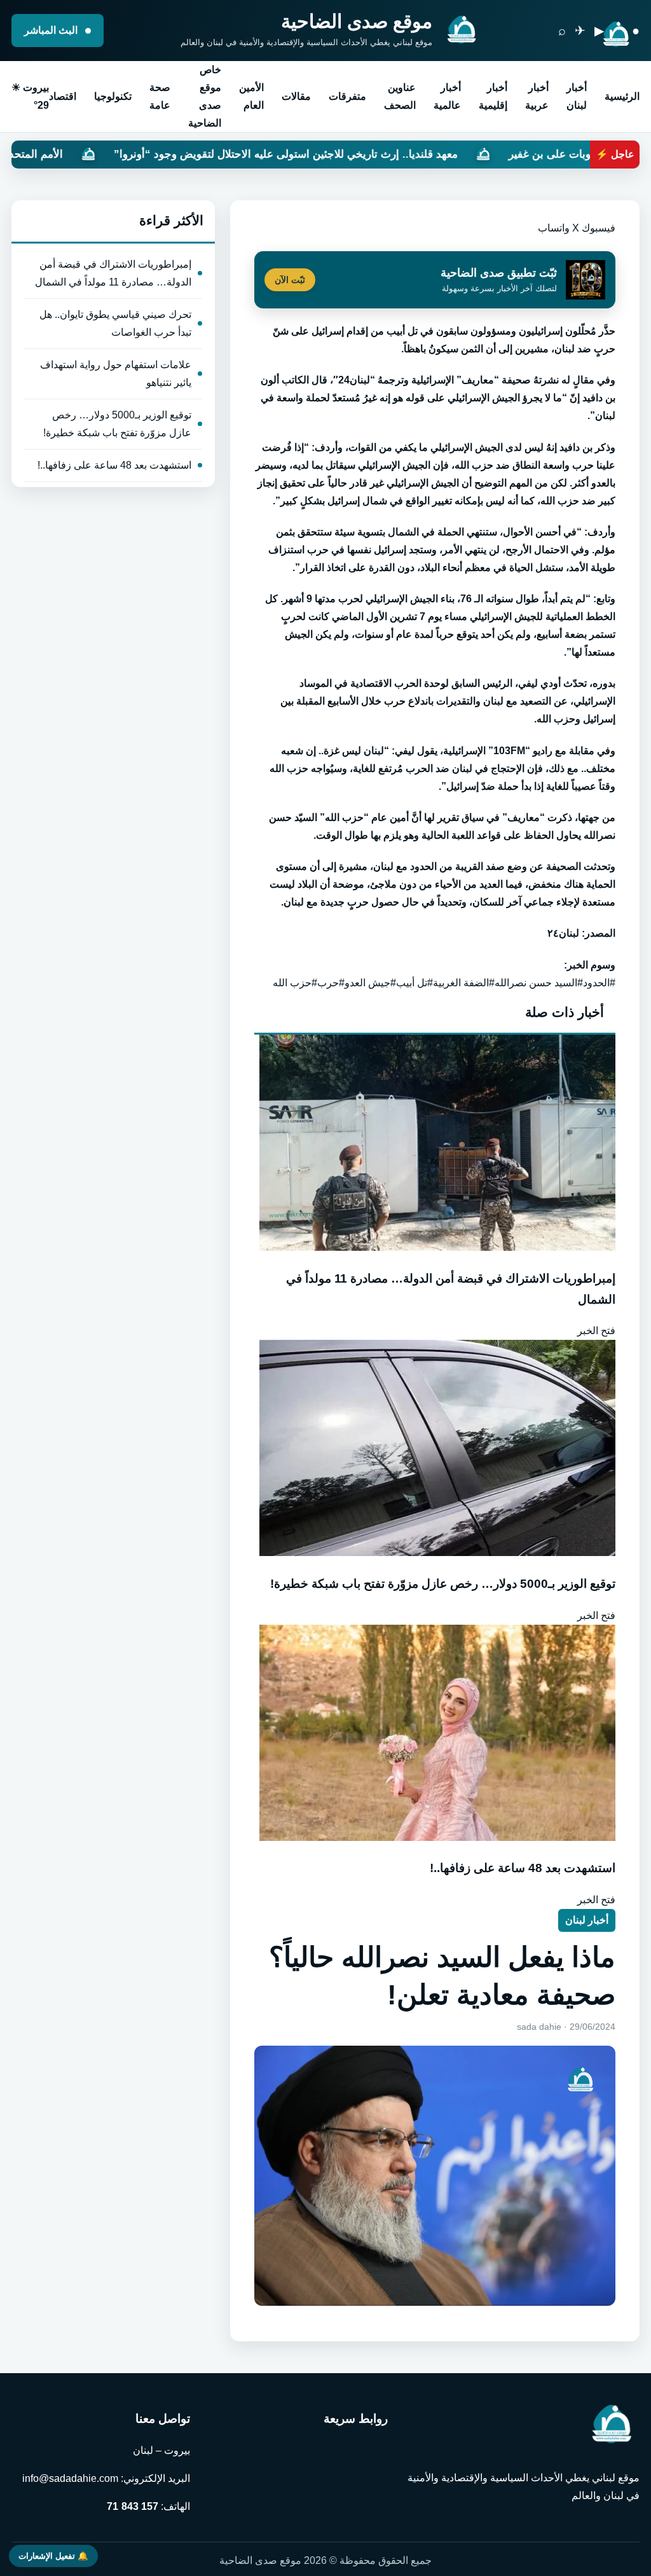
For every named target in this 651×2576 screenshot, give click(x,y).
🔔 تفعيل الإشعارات (53, 2556)
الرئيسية (622, 96)
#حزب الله (295, 983)
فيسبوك (599, 228)
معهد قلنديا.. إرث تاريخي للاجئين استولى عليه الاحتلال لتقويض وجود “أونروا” (417, 154)
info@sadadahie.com (70, 2478)
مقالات (296, 96)
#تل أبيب (415, 983)
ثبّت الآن (290, 280)
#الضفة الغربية (464, 983)
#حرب (331, 983)
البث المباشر (52, 30)
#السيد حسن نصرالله (539, 983)
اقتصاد (63, 96)
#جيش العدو (370, 983)
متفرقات (347, 96)
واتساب (554, 228)
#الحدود (599, 983)
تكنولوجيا (113, 96)
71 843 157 (133, 2506)
